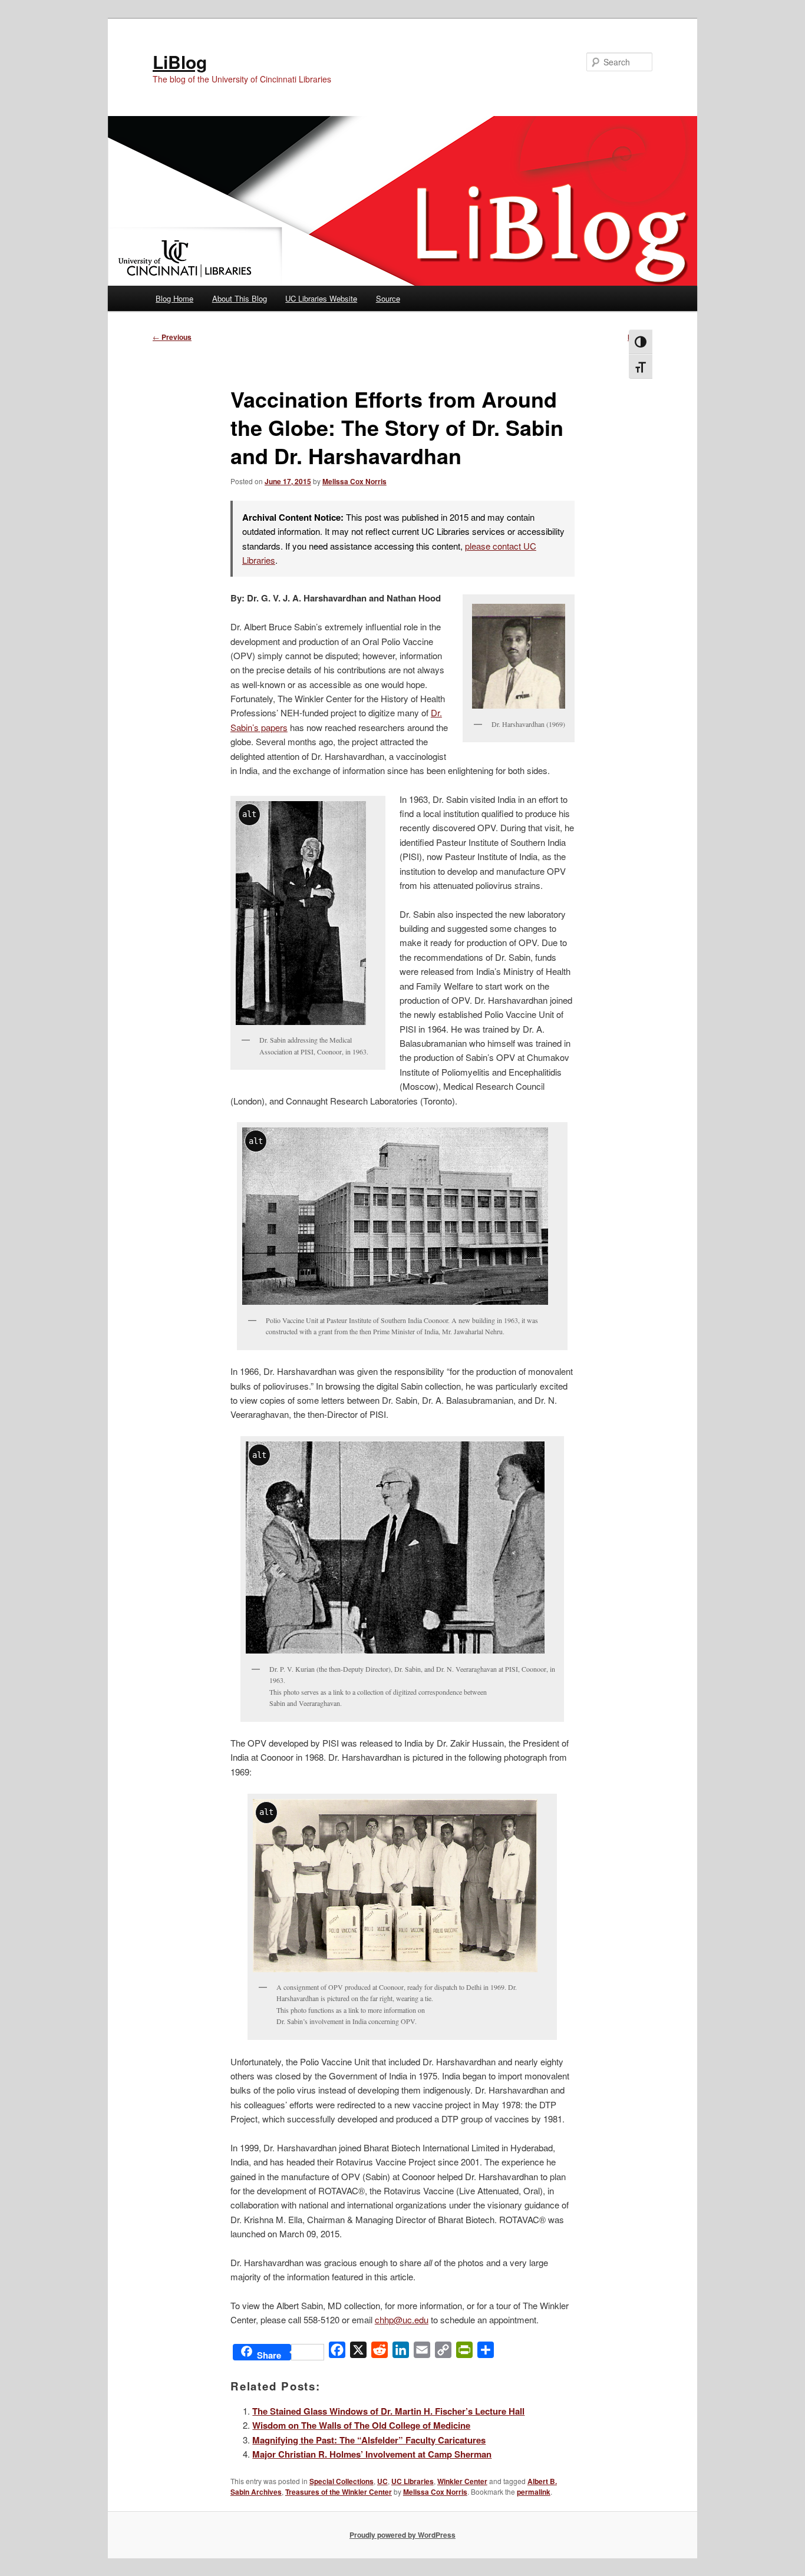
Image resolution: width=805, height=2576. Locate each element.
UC (382, 2481)
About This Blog (240, 298)
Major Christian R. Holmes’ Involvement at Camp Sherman (372, 2454)
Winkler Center (462, 2481)
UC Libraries (413, 2481)
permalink (534, 2492)
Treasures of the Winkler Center (339, 2492)
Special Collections (342, 2481)
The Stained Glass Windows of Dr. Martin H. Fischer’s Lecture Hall (388, 2411)
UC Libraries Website (321, 298)
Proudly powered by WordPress (402, 2535)
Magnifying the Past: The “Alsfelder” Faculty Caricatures (369, 2440)
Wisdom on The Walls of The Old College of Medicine (361, 2425)
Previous (172, 337)
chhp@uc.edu (402, 2319)
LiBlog (180, 62)
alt (249, 814)
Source (388, 298)
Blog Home (174, 298)
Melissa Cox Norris (354, 481)
